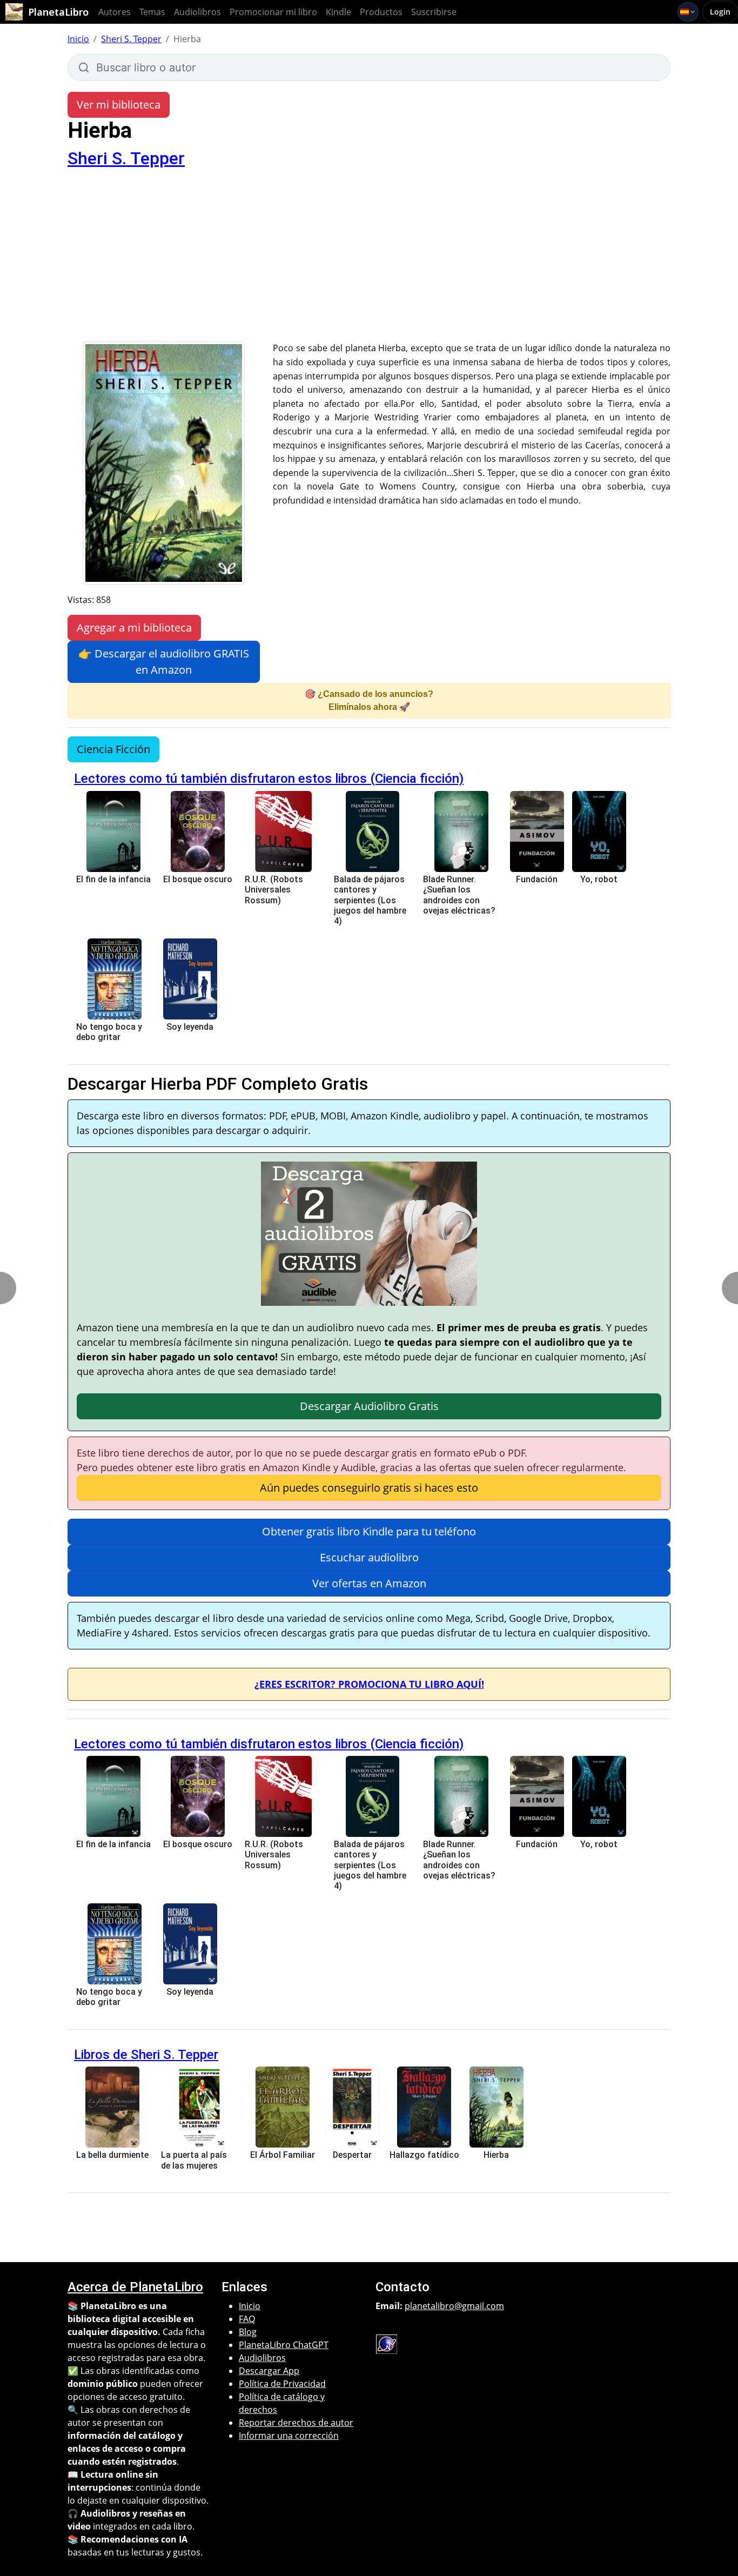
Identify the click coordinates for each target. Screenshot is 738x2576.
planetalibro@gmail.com (454, 2306)
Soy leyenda (190, 1027)
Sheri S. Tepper (131, 39)
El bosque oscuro (198, 879)
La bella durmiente (112, 2155)
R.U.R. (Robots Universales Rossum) (274, 890)
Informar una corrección (289, 2436)
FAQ (247, 2319)
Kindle (338, 12)
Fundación (537, 879)
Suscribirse (434, 12)
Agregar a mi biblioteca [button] (134, 628)
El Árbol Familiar (283, 2155)
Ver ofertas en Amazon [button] (369, 1583)
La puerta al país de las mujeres (194, 2160)
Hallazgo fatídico (424, 2155)
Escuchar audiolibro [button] (369, 1557)
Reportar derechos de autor (296, 2423)
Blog (248, 2332)
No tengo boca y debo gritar (109, 1032)
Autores (115, 12)
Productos (381, 12)
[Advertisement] (369, 260)
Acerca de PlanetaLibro (135, 2287)
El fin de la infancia (113, 879)
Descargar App (269, 2371)
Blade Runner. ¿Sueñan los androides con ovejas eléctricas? (459, 895)
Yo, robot (599, 879)
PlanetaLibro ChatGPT (284, 2345)
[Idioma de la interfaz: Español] (688, 12)
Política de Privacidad (282, 2384)
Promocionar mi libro (273, 12)
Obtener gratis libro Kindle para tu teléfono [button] (369, 1531)
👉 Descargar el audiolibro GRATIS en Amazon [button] (164, 662)
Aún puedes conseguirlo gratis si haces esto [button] (369, 1488)
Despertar (352, 2155)
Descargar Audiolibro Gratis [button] (369, 1406)
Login (720, 12)
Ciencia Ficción (113, 749)
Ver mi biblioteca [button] (119, 105)
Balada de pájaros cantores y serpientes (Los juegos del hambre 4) (370, 900)
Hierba (496, 2155)
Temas (152, 12)
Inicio (78, 39)
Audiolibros (197, 12)
